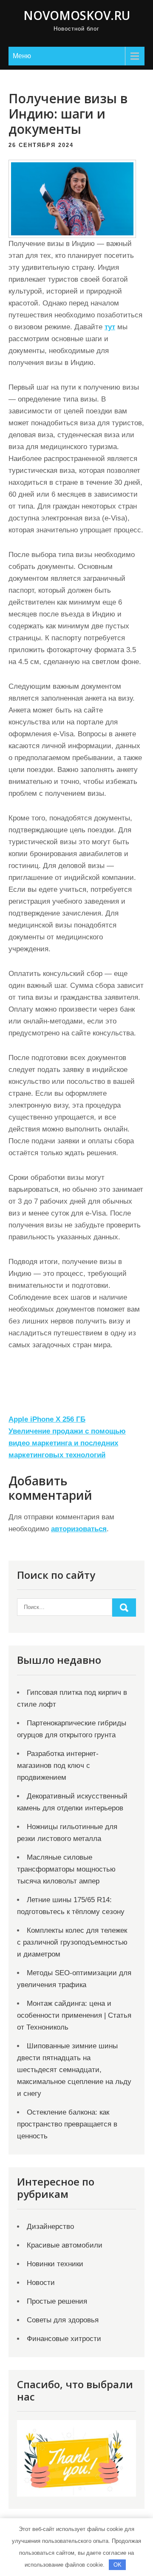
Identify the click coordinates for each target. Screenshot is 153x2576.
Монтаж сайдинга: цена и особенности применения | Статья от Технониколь (74, 2015)
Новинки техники (55, 2264)
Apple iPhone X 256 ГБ (47, 1419)
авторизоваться (79, 1529)
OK (118, 2565)
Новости (41, 2283)
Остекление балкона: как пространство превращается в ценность (67, 2124)
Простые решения (57, 2301)
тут (110, 327)
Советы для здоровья (63, 2320)
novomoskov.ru (77, 15)
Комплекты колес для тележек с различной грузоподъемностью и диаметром (72, 1942)
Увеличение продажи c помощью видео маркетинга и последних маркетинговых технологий (67, 1443)
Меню (22, 56)
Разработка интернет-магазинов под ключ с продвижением (58, 1766)
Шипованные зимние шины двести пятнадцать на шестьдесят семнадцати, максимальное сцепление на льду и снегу (74, 2070)
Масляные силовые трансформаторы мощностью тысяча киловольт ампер (66, 1869)
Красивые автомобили (65, 2245)
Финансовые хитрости (64, 2339)
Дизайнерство (50, 2227)
